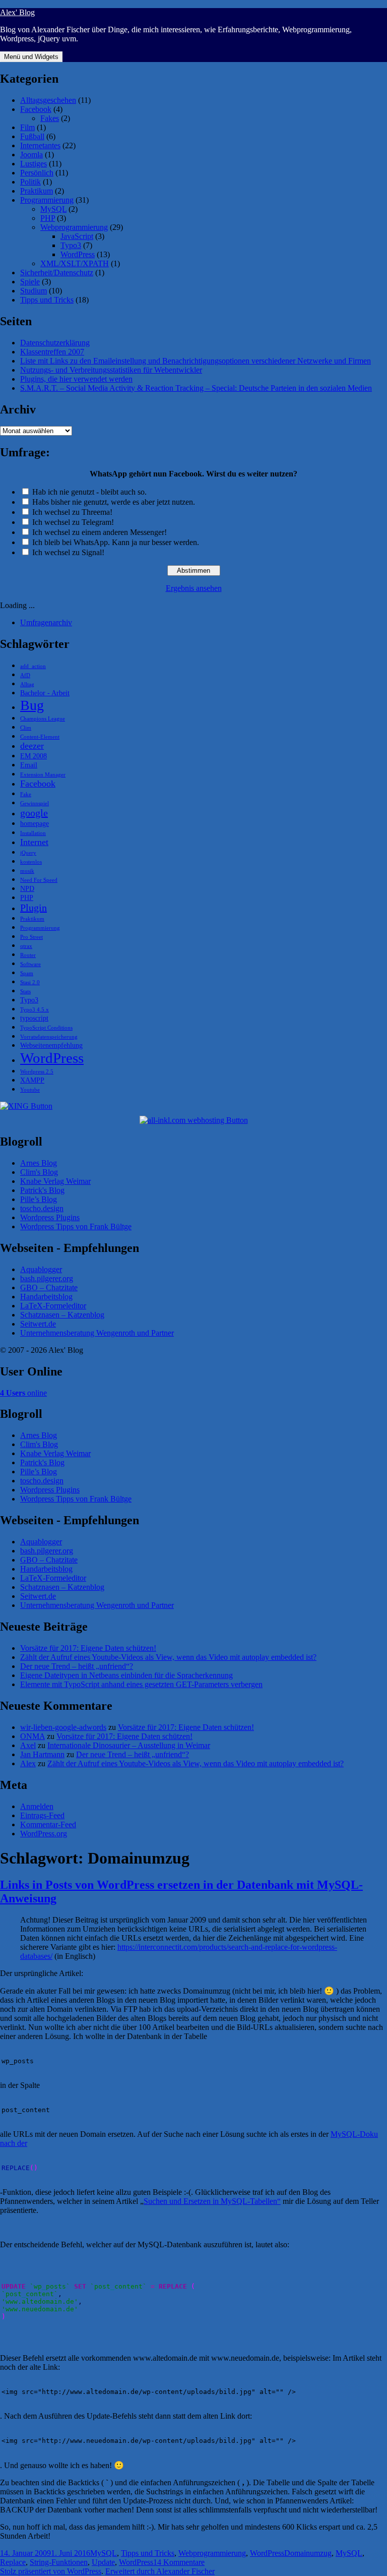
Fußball (32, 136)
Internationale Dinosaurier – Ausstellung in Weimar (129, 1745)
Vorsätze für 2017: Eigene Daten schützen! (88, 1648)
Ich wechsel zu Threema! (72, 512)
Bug (32, 705)
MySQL (53, 209)
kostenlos (31, 862)
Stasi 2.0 (30, 982)
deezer (32, 746)
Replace (13, 2562)
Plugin (34, 908)
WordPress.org (44, 1834)
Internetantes (40, 145)
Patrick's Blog (42, 1190)
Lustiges (34, 164)
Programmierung (47, 200)
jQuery (28, 853)
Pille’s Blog (39, 1199)
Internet (34, 842)
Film (27, 127)
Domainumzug (308, 2553)
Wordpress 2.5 (37, 1072)
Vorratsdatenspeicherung (49, 1037)
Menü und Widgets (31, 57)
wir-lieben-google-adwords (63, 1727)
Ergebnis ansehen (194, 588)
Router (28, 955)
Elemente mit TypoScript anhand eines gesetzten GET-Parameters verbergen (141, 1684)
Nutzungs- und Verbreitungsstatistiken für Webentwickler (111, 370)
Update (103, 2562)
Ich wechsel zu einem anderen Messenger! (100, 532)
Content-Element (40, 737)
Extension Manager (43, 775)
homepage (35, 823)
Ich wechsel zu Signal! (68, 552)
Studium (34, 291)
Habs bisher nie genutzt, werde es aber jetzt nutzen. (114, 502)
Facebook (36, 109)
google (34, 813)
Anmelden (37, 1806)
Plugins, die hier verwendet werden (76, 379)
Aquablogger (41, 1269)
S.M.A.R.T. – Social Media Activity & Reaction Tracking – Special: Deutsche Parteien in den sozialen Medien (196, 388)
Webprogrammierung (74, 227)
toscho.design (42, 1208)
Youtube (30, 1090)
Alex (28, 1763)
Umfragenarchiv (46, 622)
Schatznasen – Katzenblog (62, 1315)
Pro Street (31, 937)
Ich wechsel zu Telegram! (73, 522)
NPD (27, 888)
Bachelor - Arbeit (45, 693)
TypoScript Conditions (46, 1028)
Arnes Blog (39, 1163)
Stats (25, 992)
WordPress (78, 254)
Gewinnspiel (35, 803)
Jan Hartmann (42, 1754)
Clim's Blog (39, 1172)
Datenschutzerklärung (55, 343)
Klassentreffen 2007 (52, 352)
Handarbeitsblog (46, 1297)
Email (29, 765)
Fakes (50, 118)
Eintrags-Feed (42, 1815)
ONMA (33, 1736)
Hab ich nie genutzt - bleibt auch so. (89, 492)
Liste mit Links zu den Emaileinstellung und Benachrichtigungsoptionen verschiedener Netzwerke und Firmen (196, 361)
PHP (48, 218)
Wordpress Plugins (50, 1217)
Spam (27, 973)
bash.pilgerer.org (47, 1278)
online (23, 1393)
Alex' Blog (17, 12)
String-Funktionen (59, 2562)
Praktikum (37, 191)
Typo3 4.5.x (35, 1010)
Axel (28, 1745)
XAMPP (32, 1080)
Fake (26, 794)
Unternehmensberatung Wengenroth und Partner (97, 1333)
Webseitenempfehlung (51, 1045)
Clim (26, 728)
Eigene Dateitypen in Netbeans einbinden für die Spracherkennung (126, 1675)
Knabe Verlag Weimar (55, 1181)
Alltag (27, 684)
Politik (30, 182)
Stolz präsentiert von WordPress (51, 2571)
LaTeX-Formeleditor (53, 1306)
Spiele (30, 282)
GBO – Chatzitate (49, 1287)
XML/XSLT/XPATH (75, 263)
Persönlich (37, 173)
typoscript (34, 1018)
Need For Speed (39, 880)
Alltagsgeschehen (48, 100)
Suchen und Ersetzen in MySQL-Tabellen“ (212, 2201)
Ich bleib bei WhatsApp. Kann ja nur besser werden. (116, 542)
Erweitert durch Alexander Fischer (160, 2571)
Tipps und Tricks (47, 300)
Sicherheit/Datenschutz (57, 273)
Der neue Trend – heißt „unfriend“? (77, 1666)
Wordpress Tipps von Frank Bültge (76, 1226)
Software (30, 964)
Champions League (43, 719)
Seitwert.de (38, 1324)
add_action (33, 666)
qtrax (26, 946)
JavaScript (77, 236)
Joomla (31, 155)
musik (27, 871)
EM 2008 (34, 756)
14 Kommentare (179, 2562)
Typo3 (71, 245)
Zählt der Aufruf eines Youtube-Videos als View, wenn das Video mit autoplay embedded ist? (168, 1657)
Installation (33, 833)
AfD (25, 675)
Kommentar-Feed (48, 1824)
